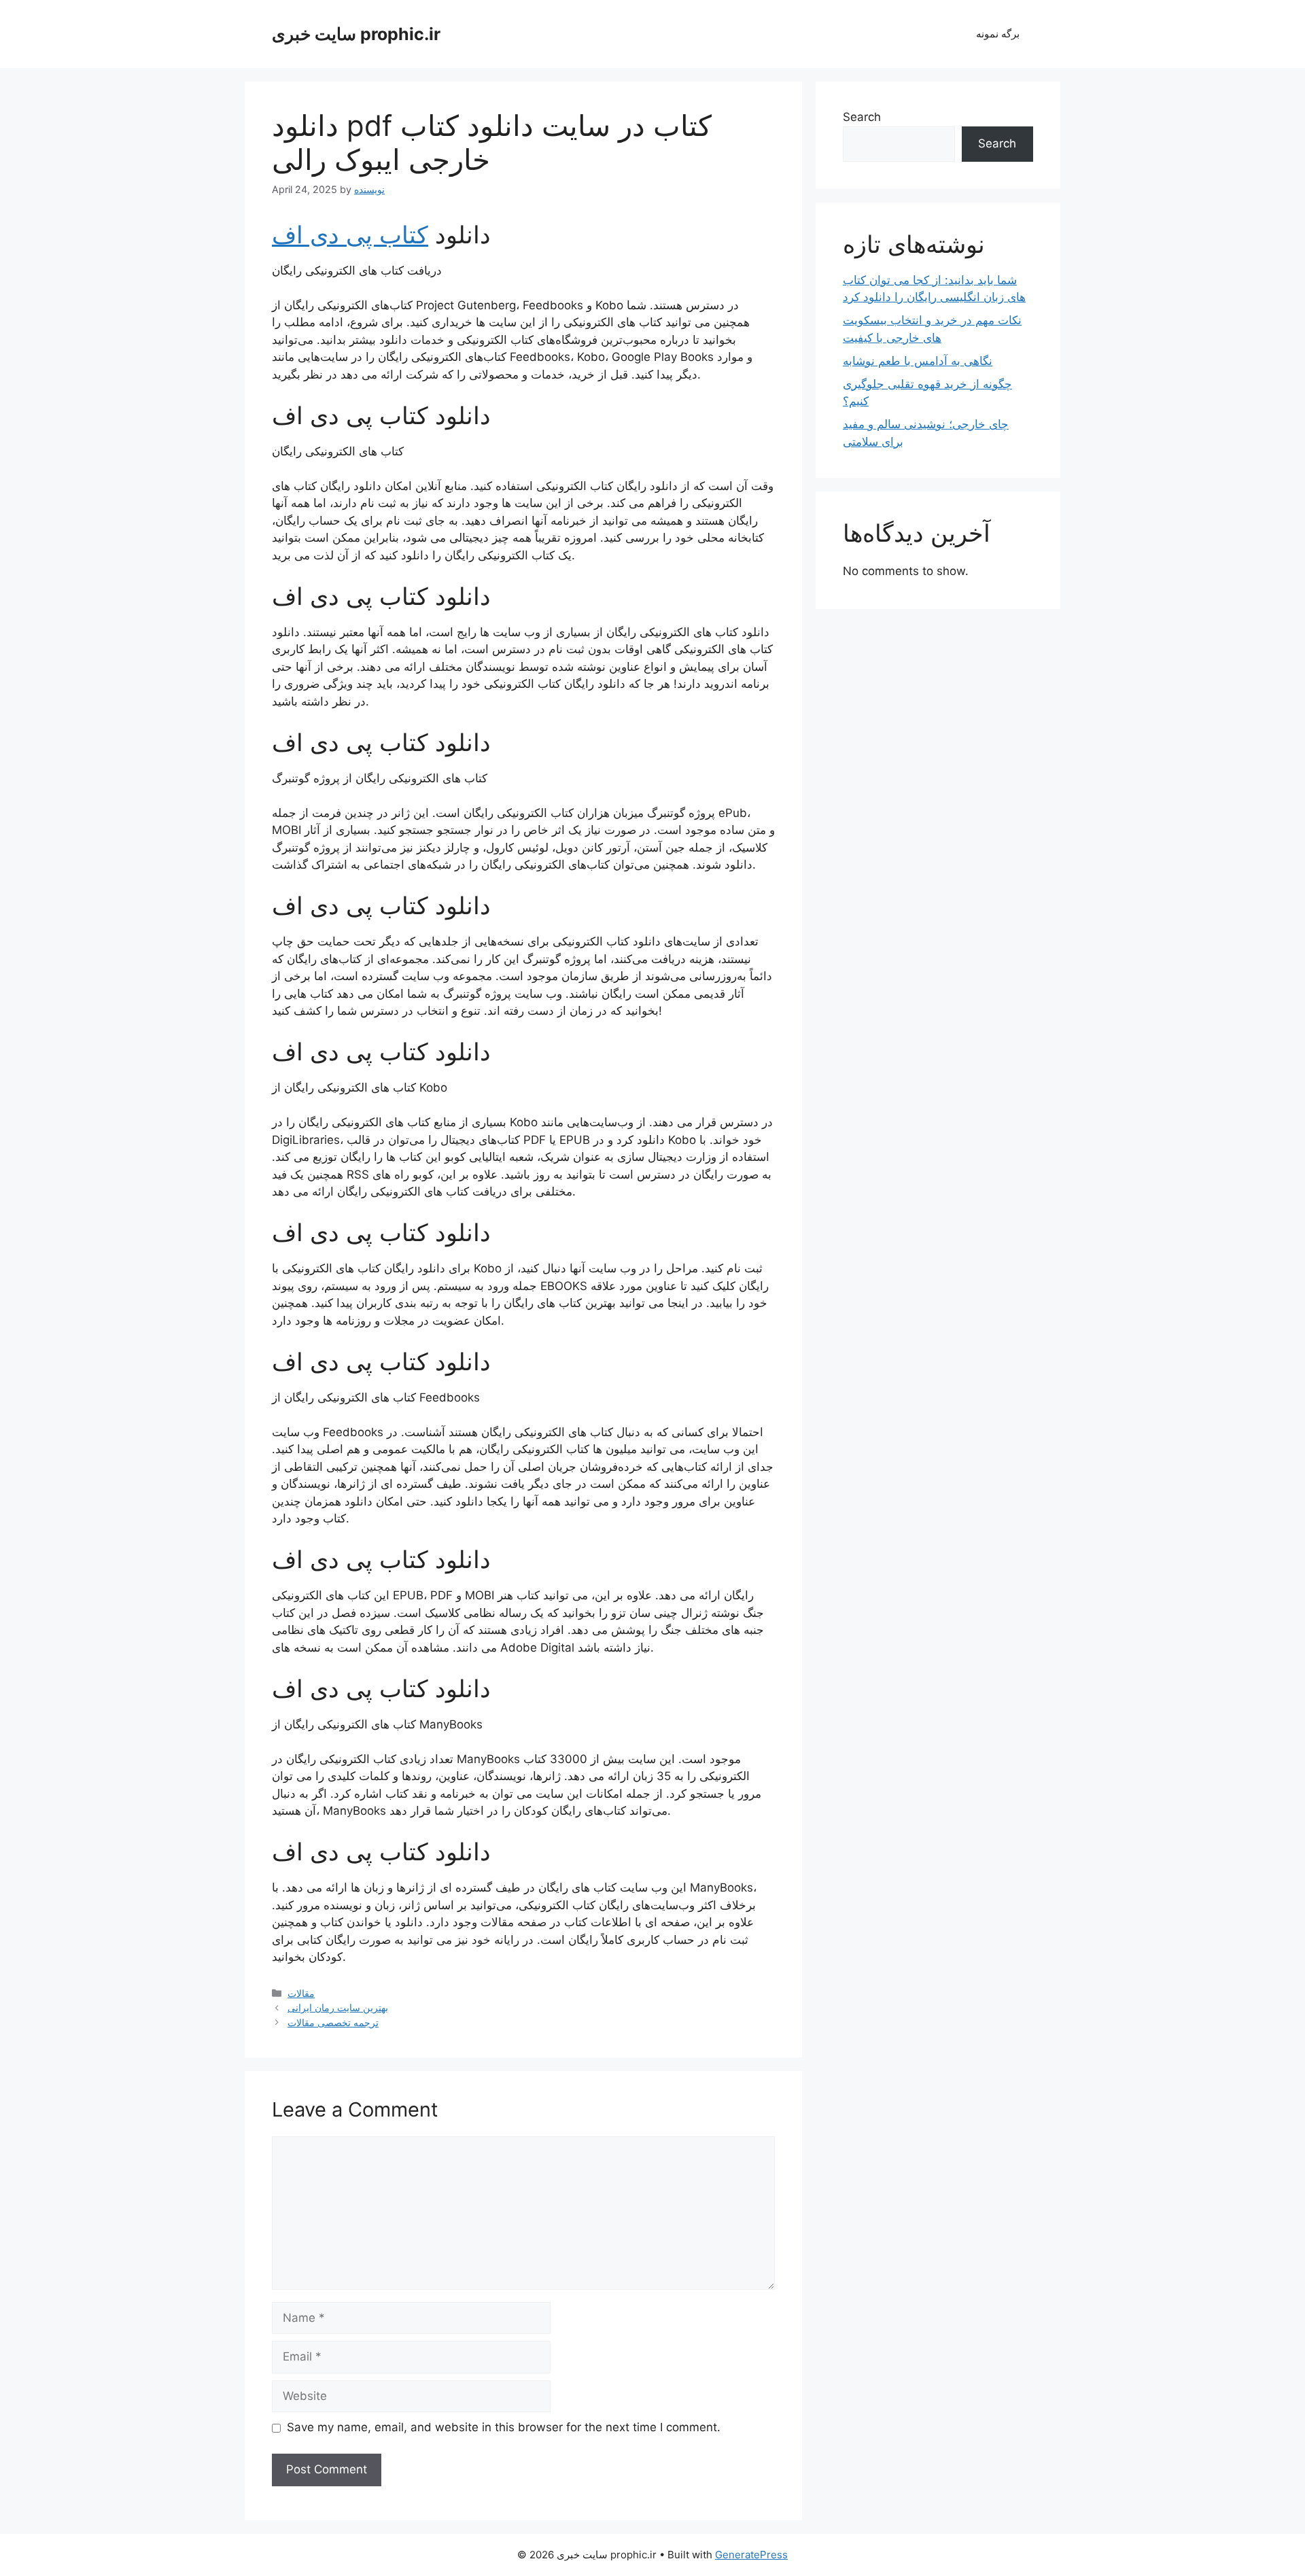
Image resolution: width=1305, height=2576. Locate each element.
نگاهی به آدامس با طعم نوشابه (918, 361)
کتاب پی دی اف (350, 234)
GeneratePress (751, 2555)
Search (862, 117)
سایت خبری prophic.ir (356, 34)
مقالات (301, 1993)
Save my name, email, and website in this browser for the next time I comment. (504, 2427)
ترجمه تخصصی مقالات (333, 2022)
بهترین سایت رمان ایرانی (338, 2007)
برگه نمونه (998, 34)
